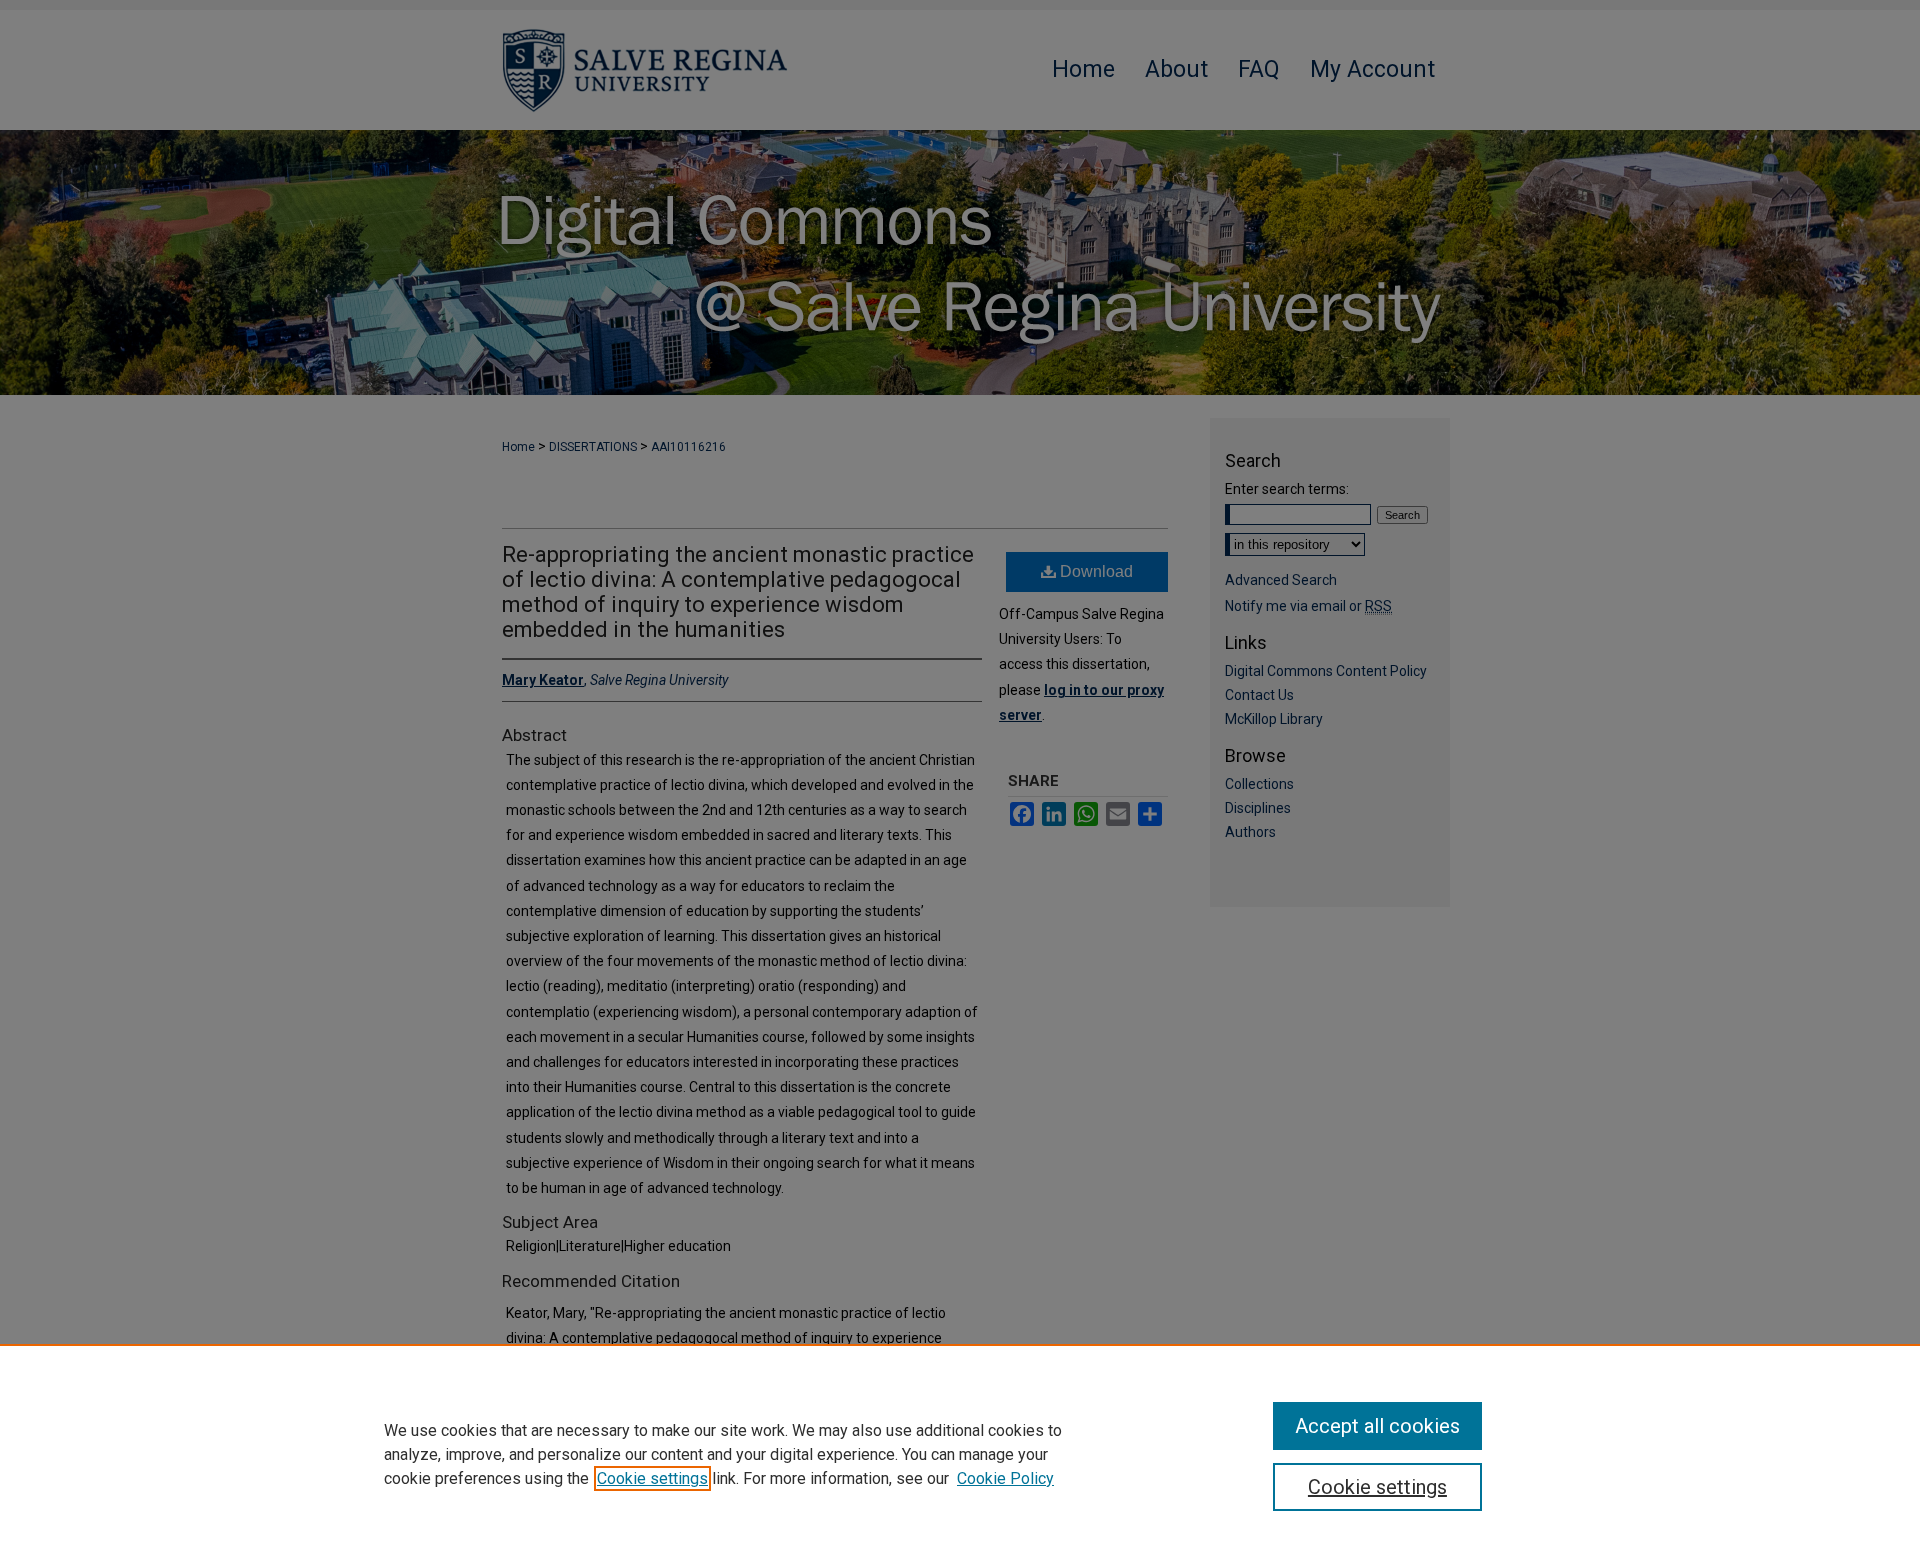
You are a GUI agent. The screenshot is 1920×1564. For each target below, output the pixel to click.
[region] (960, 1454)
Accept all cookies (1377, 1426)
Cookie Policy (1005, 1478)
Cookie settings (652, 1478)
